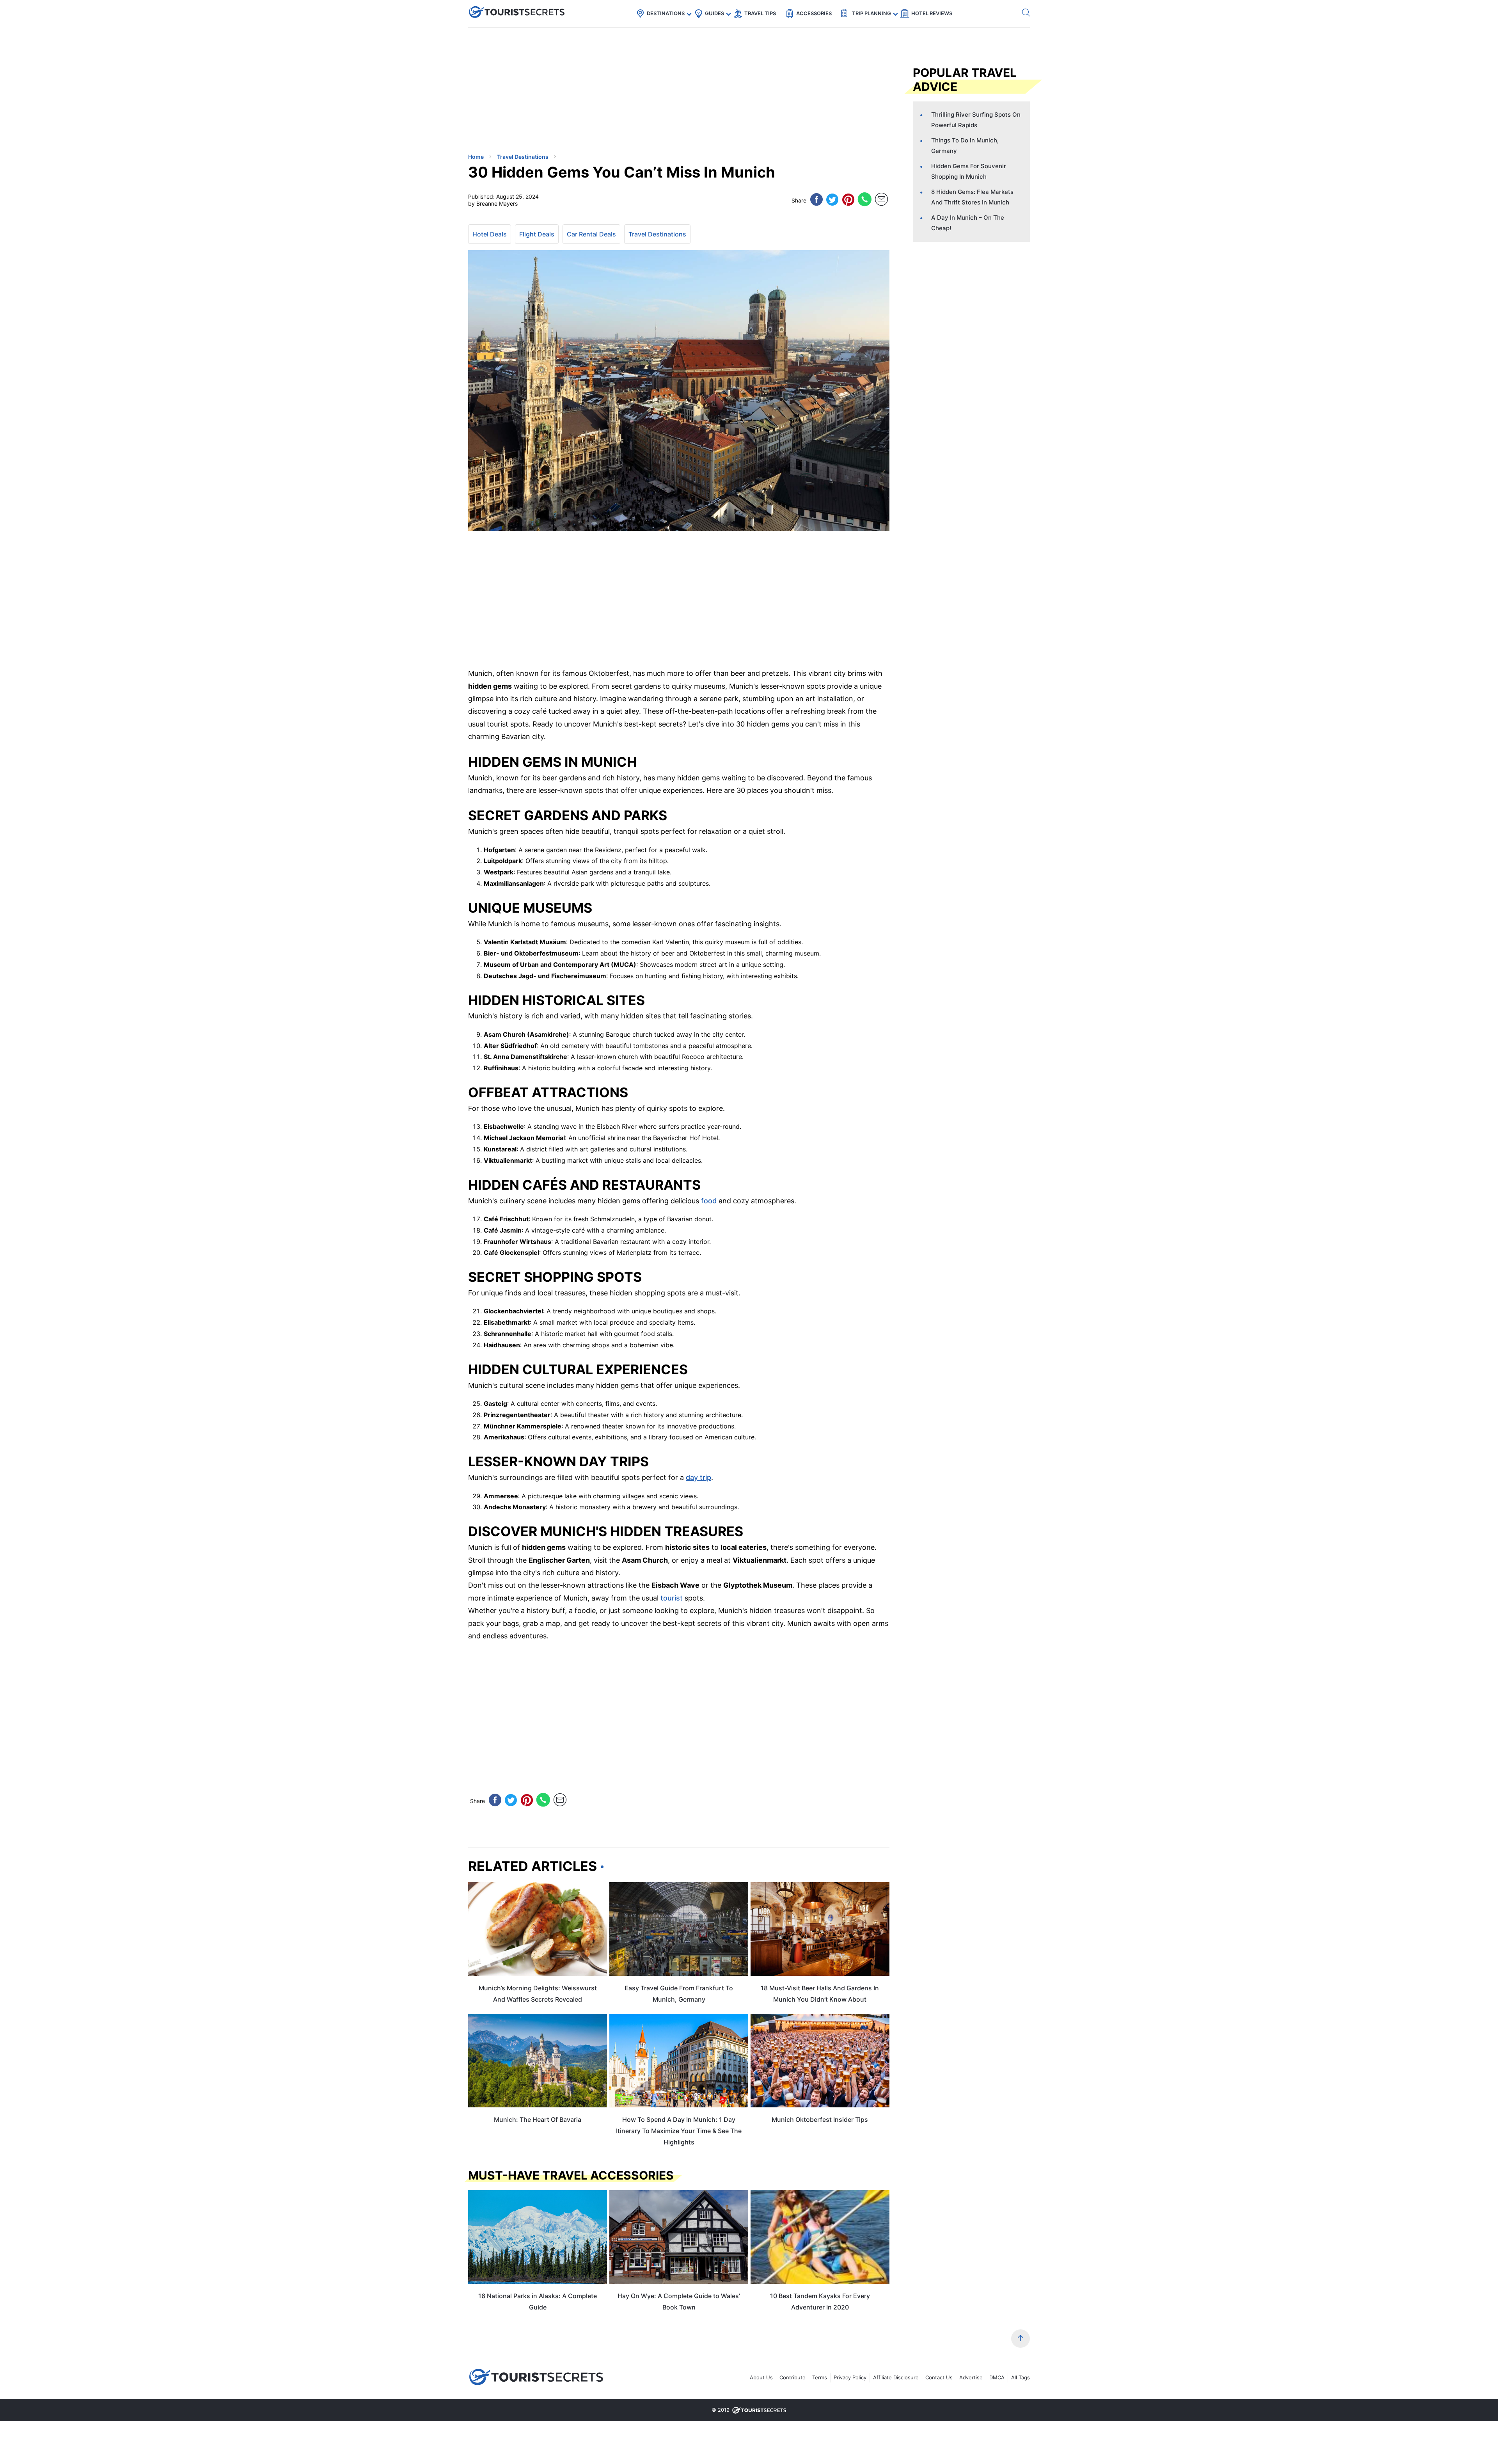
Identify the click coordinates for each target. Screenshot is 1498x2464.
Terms (820, 2377)
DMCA (997, 2377)
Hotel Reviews (932, 13)
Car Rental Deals (591, 234)
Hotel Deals (490, 234)
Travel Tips (760, 13)
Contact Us (939, 2377)
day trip (698, 1477)
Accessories (814, 13)
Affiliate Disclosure (896, 2377)
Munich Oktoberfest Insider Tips (820, 2119)
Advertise (971, 2377)
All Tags (1021, 2377)
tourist (672, 1598)
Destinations (666, 13)
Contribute (792, 2377)
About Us (761, 2377)
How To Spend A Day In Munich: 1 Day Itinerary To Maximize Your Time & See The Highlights (679, 2131)
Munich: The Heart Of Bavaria (538, 2119)
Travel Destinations (657, 234)
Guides (714, 13)
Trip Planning (871, 13)
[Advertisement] (527, 92)
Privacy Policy (850, 2377)
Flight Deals (537, 234)
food (709, 1201)
